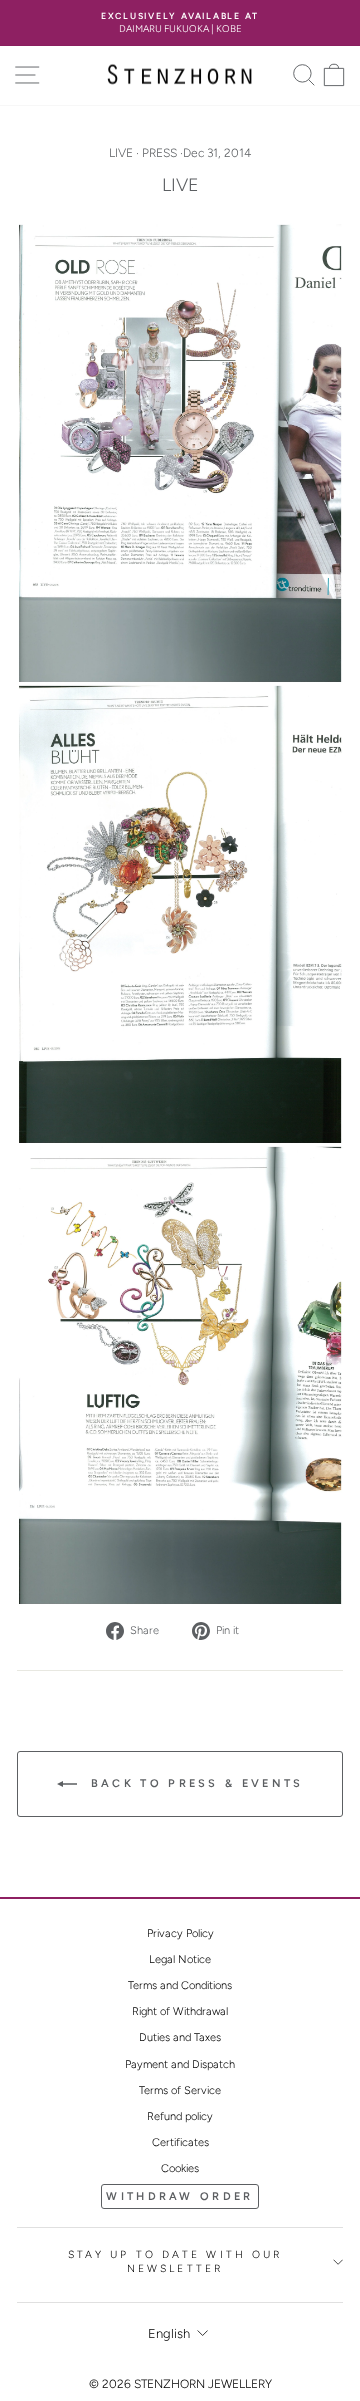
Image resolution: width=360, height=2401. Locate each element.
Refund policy (180, 2116)
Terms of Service (180, 2090)
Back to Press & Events (194, 1783)
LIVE (121, 153)
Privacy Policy (180, 1933)
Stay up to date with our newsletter (175, 2262)
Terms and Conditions (180, 1985)
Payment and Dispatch (180, 2064)
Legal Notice (180, 1959)
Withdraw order (179, 2196)
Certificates (180, 2142)
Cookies (180, 2168)
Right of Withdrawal (180, 2011)
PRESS (159, 153)
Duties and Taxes (180, 2037)
